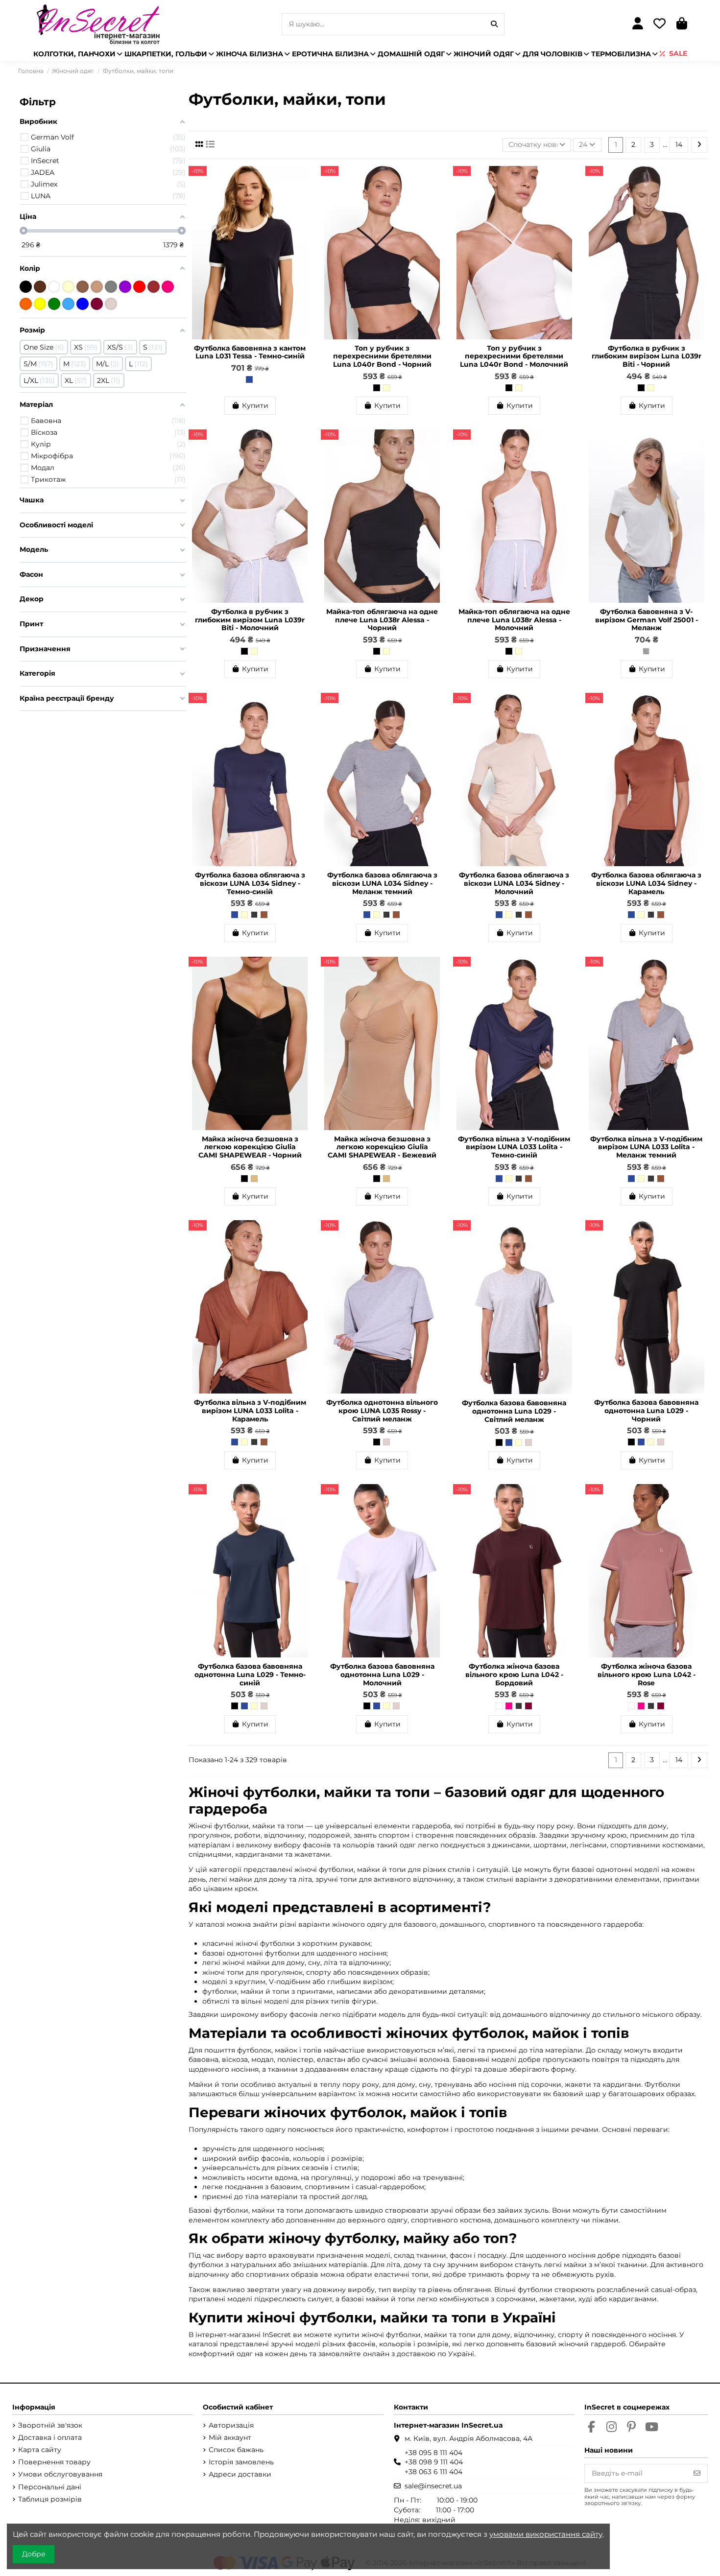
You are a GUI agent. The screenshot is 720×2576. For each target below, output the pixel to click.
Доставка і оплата (50, 2437)
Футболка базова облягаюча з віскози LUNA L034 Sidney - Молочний (514, 883)
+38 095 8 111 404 (433, 2453)
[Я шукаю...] (494, 24)
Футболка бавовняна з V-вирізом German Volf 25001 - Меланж (647, 620)
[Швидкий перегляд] (303, 197)
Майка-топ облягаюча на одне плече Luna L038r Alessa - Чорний (382, 620)
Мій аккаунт (230, 2437)
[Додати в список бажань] (303, 180)
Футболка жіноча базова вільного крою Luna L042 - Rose (647, 1675)
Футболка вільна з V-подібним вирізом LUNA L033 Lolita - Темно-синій (514, 1147)
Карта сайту (40, 2450)
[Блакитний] (68, 304)
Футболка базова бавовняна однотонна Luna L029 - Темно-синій (250, 1675)
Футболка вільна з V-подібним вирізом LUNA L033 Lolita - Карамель (250, 1411)
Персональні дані (50, 2487)
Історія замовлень (241, 2462)
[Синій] (83, 304)
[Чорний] (377, 388)
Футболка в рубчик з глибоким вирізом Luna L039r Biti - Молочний (250, 620)
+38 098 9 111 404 (434, 2462)
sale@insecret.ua (433, 2486)
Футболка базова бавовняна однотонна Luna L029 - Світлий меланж (514, 1411)
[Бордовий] (528, 1706)
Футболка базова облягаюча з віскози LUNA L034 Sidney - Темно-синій (250, 883)
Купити (255, 405)
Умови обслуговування (60, 2474)
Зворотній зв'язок (50, 2425)
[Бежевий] (254, 1179)
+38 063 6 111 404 (433, 2472)
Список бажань (236, 2450)
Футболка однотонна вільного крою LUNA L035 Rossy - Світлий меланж (382, 1411)
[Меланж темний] (254, 915)
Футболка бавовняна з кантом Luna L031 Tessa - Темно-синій (250, 352)
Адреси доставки (240, 2474)
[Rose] (509, 1706)
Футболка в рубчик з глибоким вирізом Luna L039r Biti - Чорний (647, 356)
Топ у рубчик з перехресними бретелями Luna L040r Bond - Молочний (514, 356)
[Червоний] (139, 287)
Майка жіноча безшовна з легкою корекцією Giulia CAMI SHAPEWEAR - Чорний (250, 1147)
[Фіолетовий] (125, 287)
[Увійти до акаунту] (637, 24)
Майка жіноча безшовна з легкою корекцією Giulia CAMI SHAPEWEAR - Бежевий (382, 1147)
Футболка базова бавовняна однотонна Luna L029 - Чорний (646, 1411)
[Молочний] (386, 388)
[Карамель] (264, 915)
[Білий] (499, 1706)
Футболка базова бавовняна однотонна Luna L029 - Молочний (382, 1675)
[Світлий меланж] (386, 1442)
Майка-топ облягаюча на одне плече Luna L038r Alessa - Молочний (514, 620)
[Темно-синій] (249, 379)
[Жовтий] (40, 304)
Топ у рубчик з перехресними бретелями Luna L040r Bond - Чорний (382, 356)
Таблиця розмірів (50, 2499)
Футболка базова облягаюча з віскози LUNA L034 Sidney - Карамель (646, 883)
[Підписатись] (697, 2474)
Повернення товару (54, 2462)
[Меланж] (646, 651)
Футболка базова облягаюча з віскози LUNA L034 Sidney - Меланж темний (382, 883)
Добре (34, 2554)
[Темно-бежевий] (83, 287)
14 (679, 144)
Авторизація (231, 2425)
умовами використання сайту (546, 2534)
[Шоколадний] (40, 287)
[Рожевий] (168, 287)
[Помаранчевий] (26, 304)
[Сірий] (111, 287)
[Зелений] (54, 304)
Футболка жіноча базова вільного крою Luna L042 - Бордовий (514, 1675)
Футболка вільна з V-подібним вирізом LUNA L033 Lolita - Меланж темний (646, 1147)
